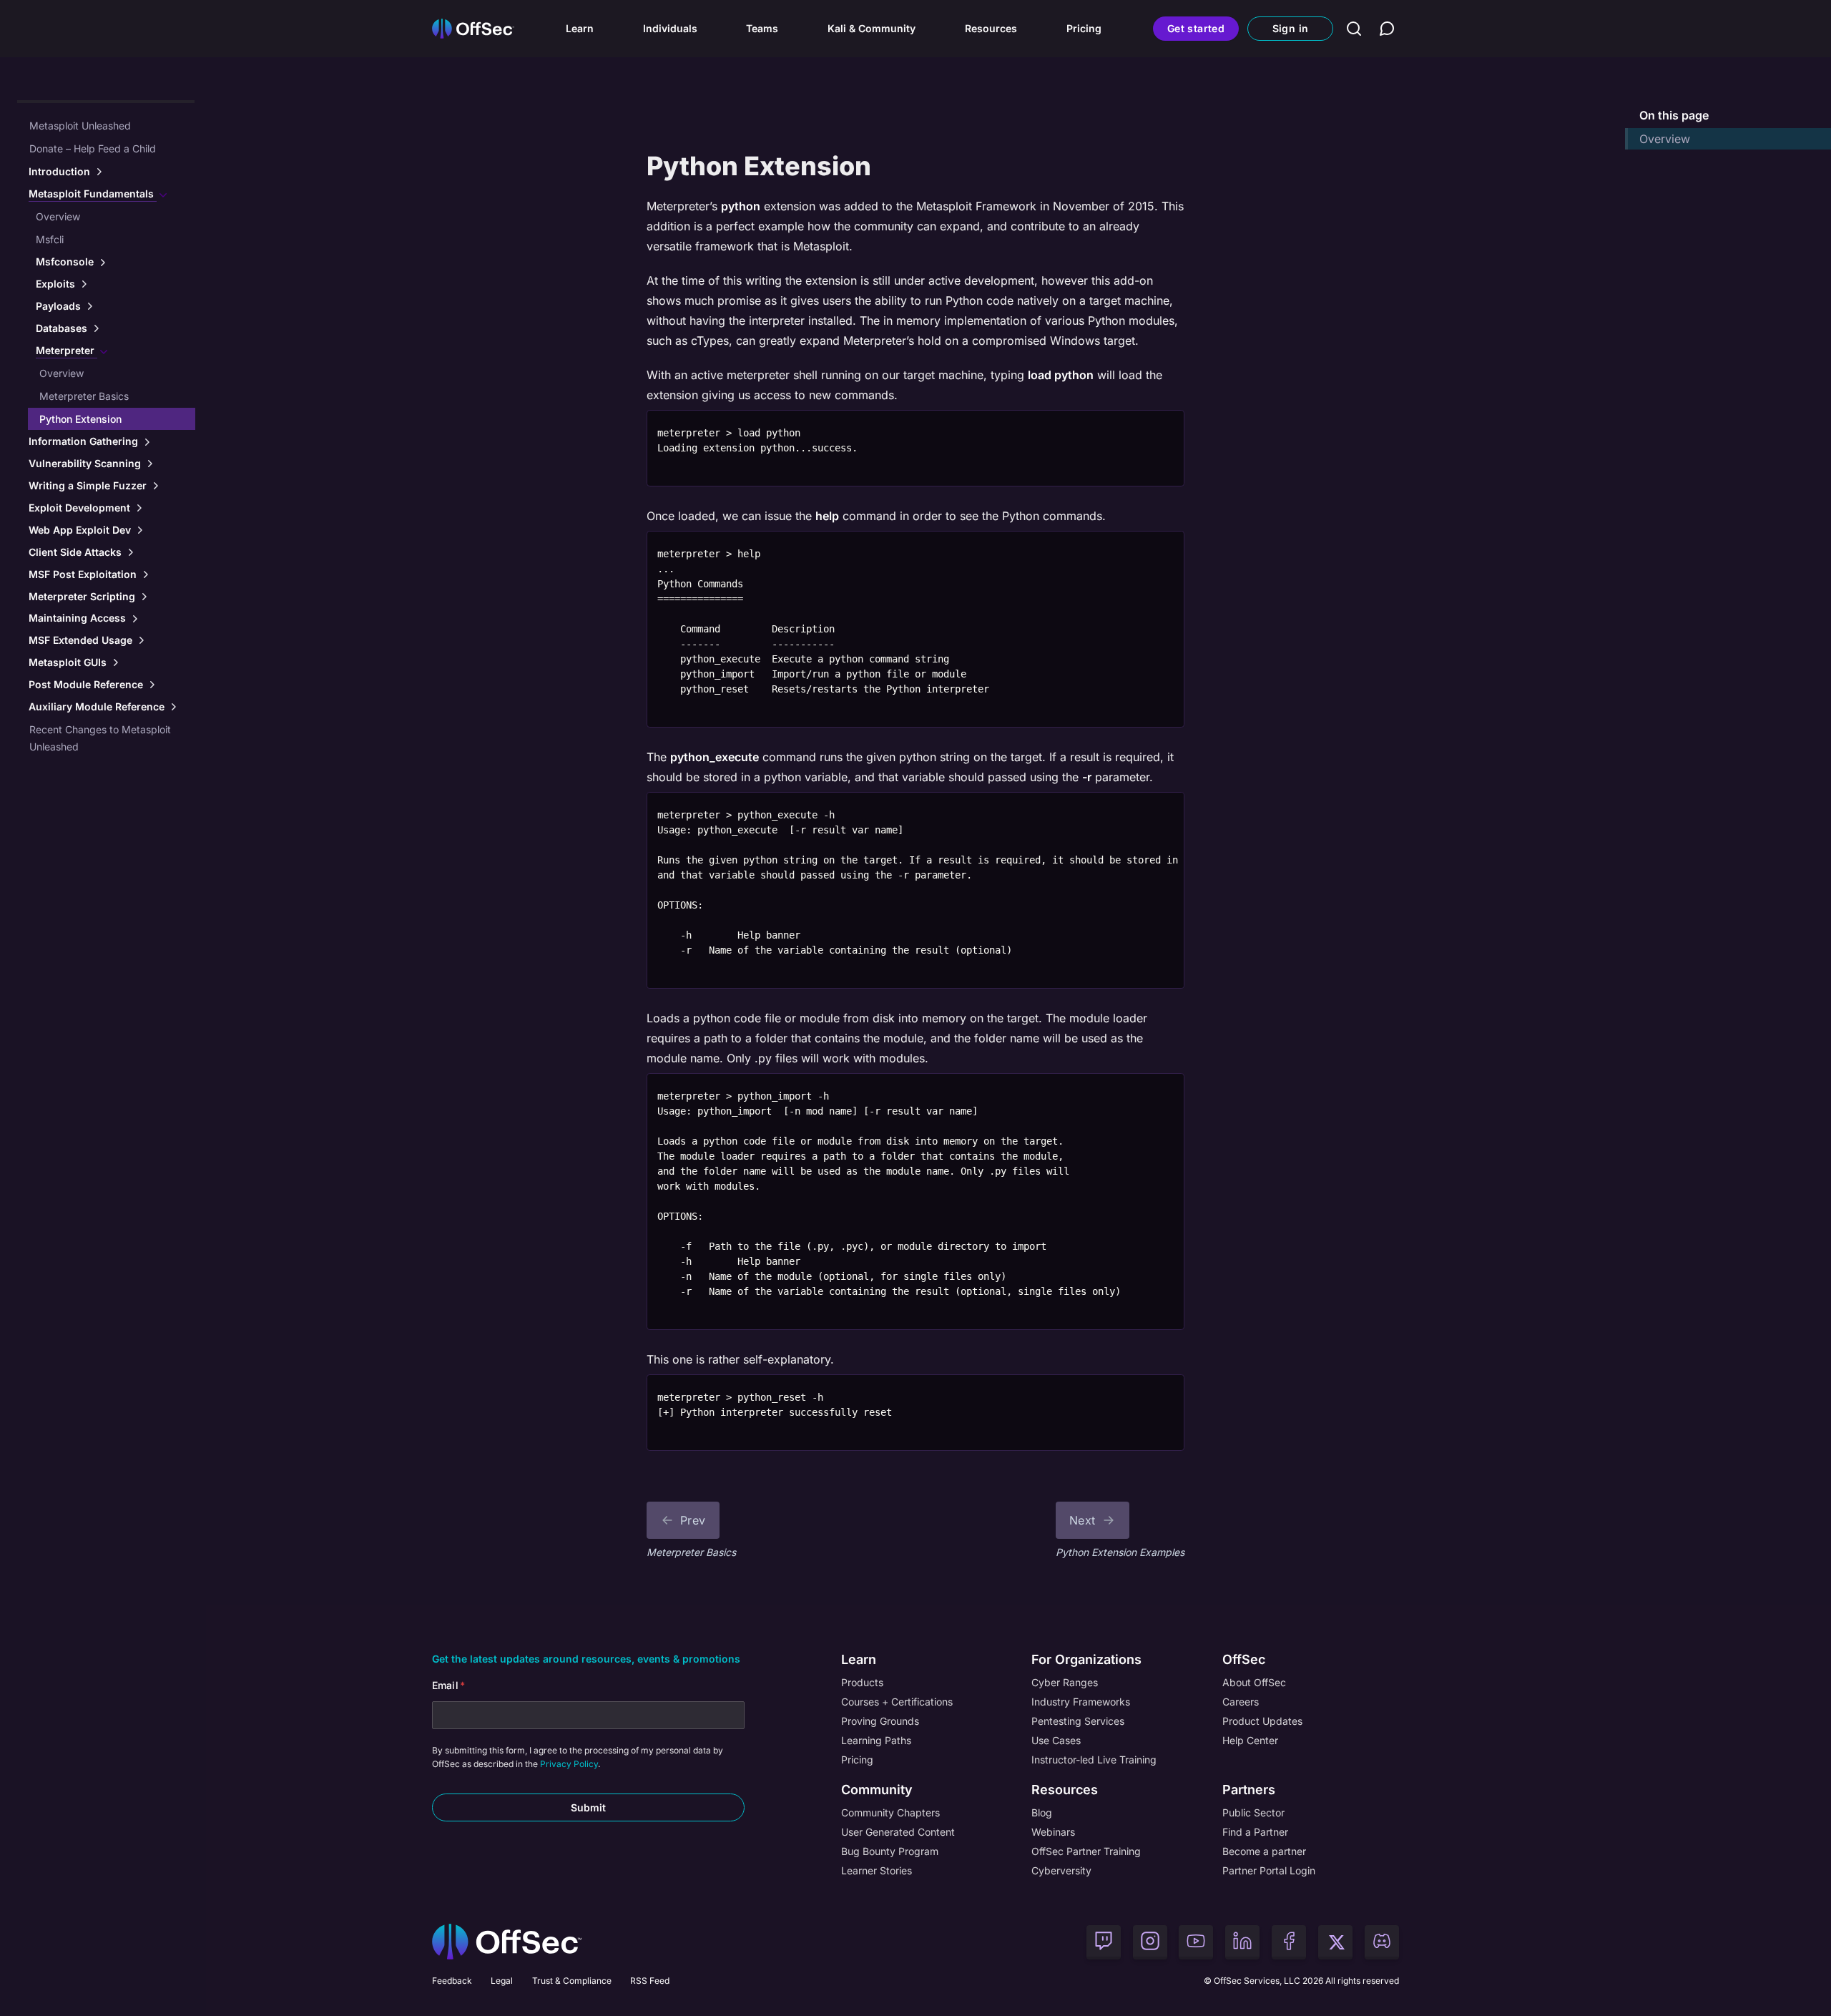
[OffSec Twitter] (1335, 1942)
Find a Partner (1255, 1832)
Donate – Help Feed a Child (93, 148)
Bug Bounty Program (890, 1851)
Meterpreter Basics (84, 396)
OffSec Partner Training (1086, 1851)
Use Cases (1056, 1740)
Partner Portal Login (1269, 1870)
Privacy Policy (569, 1764)
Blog (1042, 1812)
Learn (580, 28)
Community (877, 1790)
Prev (693, 1520)
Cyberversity (1061, 1870)
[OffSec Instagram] (1150, 1942)
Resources (991, 28)
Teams (762, 28)
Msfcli (50, 239)
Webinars (1053, 1832)
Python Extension (80, 419)
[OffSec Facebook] (1289, 1942)
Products (862, 1682)
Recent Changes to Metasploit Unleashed (100, 738)
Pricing (1084, 28)
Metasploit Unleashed (80, 126)
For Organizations (1086, 1659)
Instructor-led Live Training (1094, 1760)
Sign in (1290, 28)
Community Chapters (890, 1812)
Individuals (670, 28)
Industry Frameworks (1081, 1702)
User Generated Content (898, 1832)
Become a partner (1264, 1851)
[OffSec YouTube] (1196, 1942)
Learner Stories (877, 1870)
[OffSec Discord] (1382, 1942)
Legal (502, 1981)
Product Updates (1262, 1721)
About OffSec (1254, 1682)
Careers (1241, 1702)
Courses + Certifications (897, 1702)
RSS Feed (650, 1981)
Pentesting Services (1078, 1721)
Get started (1196, 28)
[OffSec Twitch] (1104, 1942)
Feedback (452, 1981)
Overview (58, 216)
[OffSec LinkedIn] (1242, 1942)
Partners (1249, 1790)
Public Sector (1253, 1812)
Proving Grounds (880, 1721)
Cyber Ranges (1065, 1682)
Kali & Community (872, 28)
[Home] (507, 1942)
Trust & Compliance (572, 1981)
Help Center (1250, 1740)
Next (1083, 1520)
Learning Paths (876, 1740)
